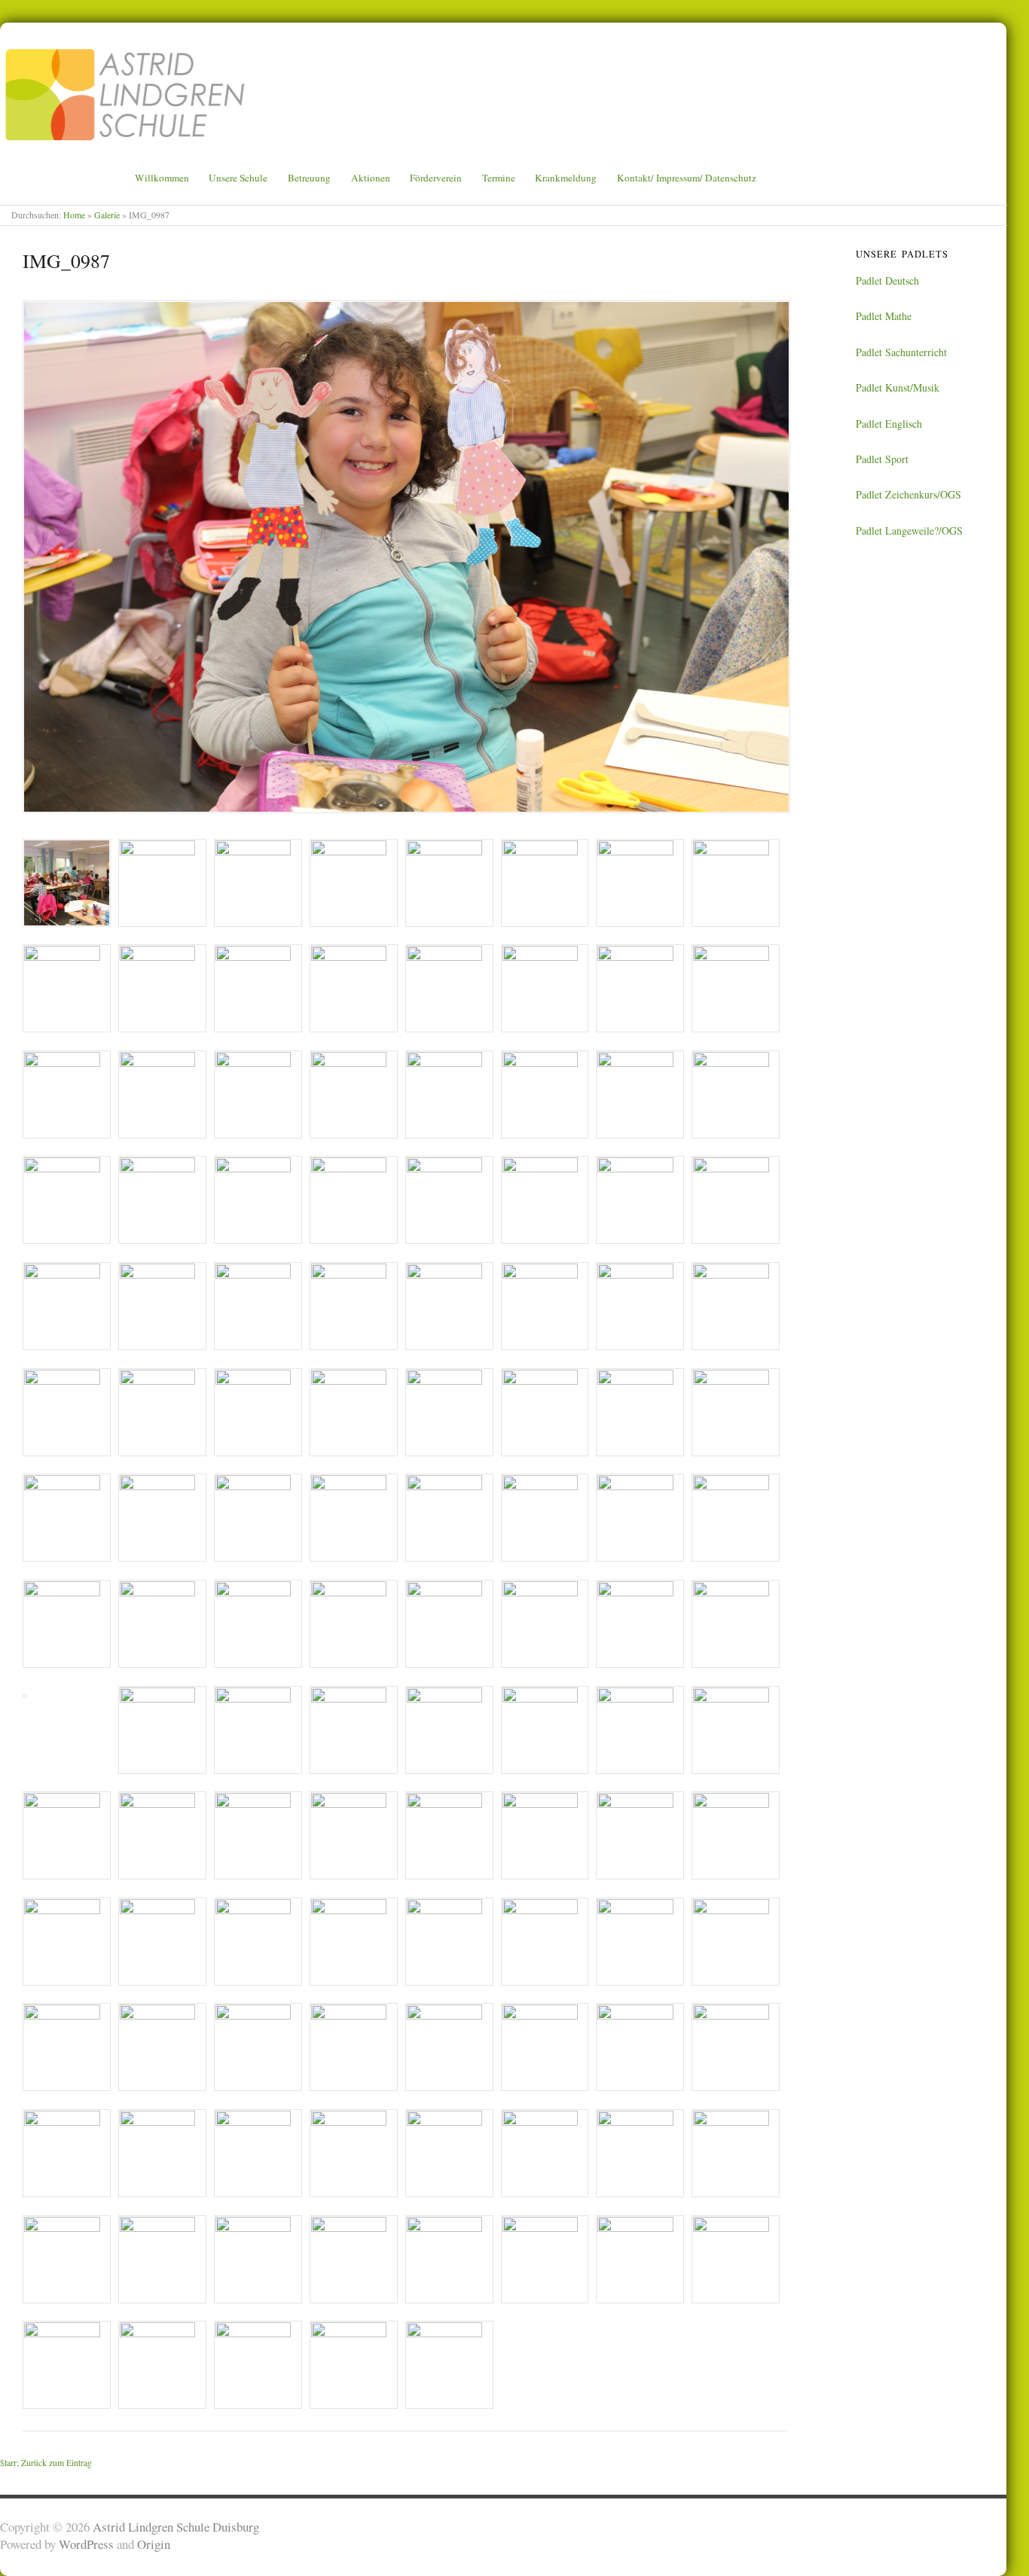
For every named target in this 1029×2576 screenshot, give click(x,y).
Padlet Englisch (889, 424)
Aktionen (371, 178)
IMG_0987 (66, 261)
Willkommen (162, 178)
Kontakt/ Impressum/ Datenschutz (687, 178)
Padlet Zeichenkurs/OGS (908, 494)
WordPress (86, 2544)
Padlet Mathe (884, 316)
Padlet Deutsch (887, 280)
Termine (499, 178)
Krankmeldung (566, 178)
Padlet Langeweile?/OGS (909, 530)
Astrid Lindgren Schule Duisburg (176, 2527)
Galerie (107, 215)
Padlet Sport (882, 459)
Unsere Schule (238, 178)
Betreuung (309, 178)
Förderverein (436, 178)
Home (74, 215)
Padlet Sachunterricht (901, 352)
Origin (154, 2544)
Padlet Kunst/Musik (898, 387)
